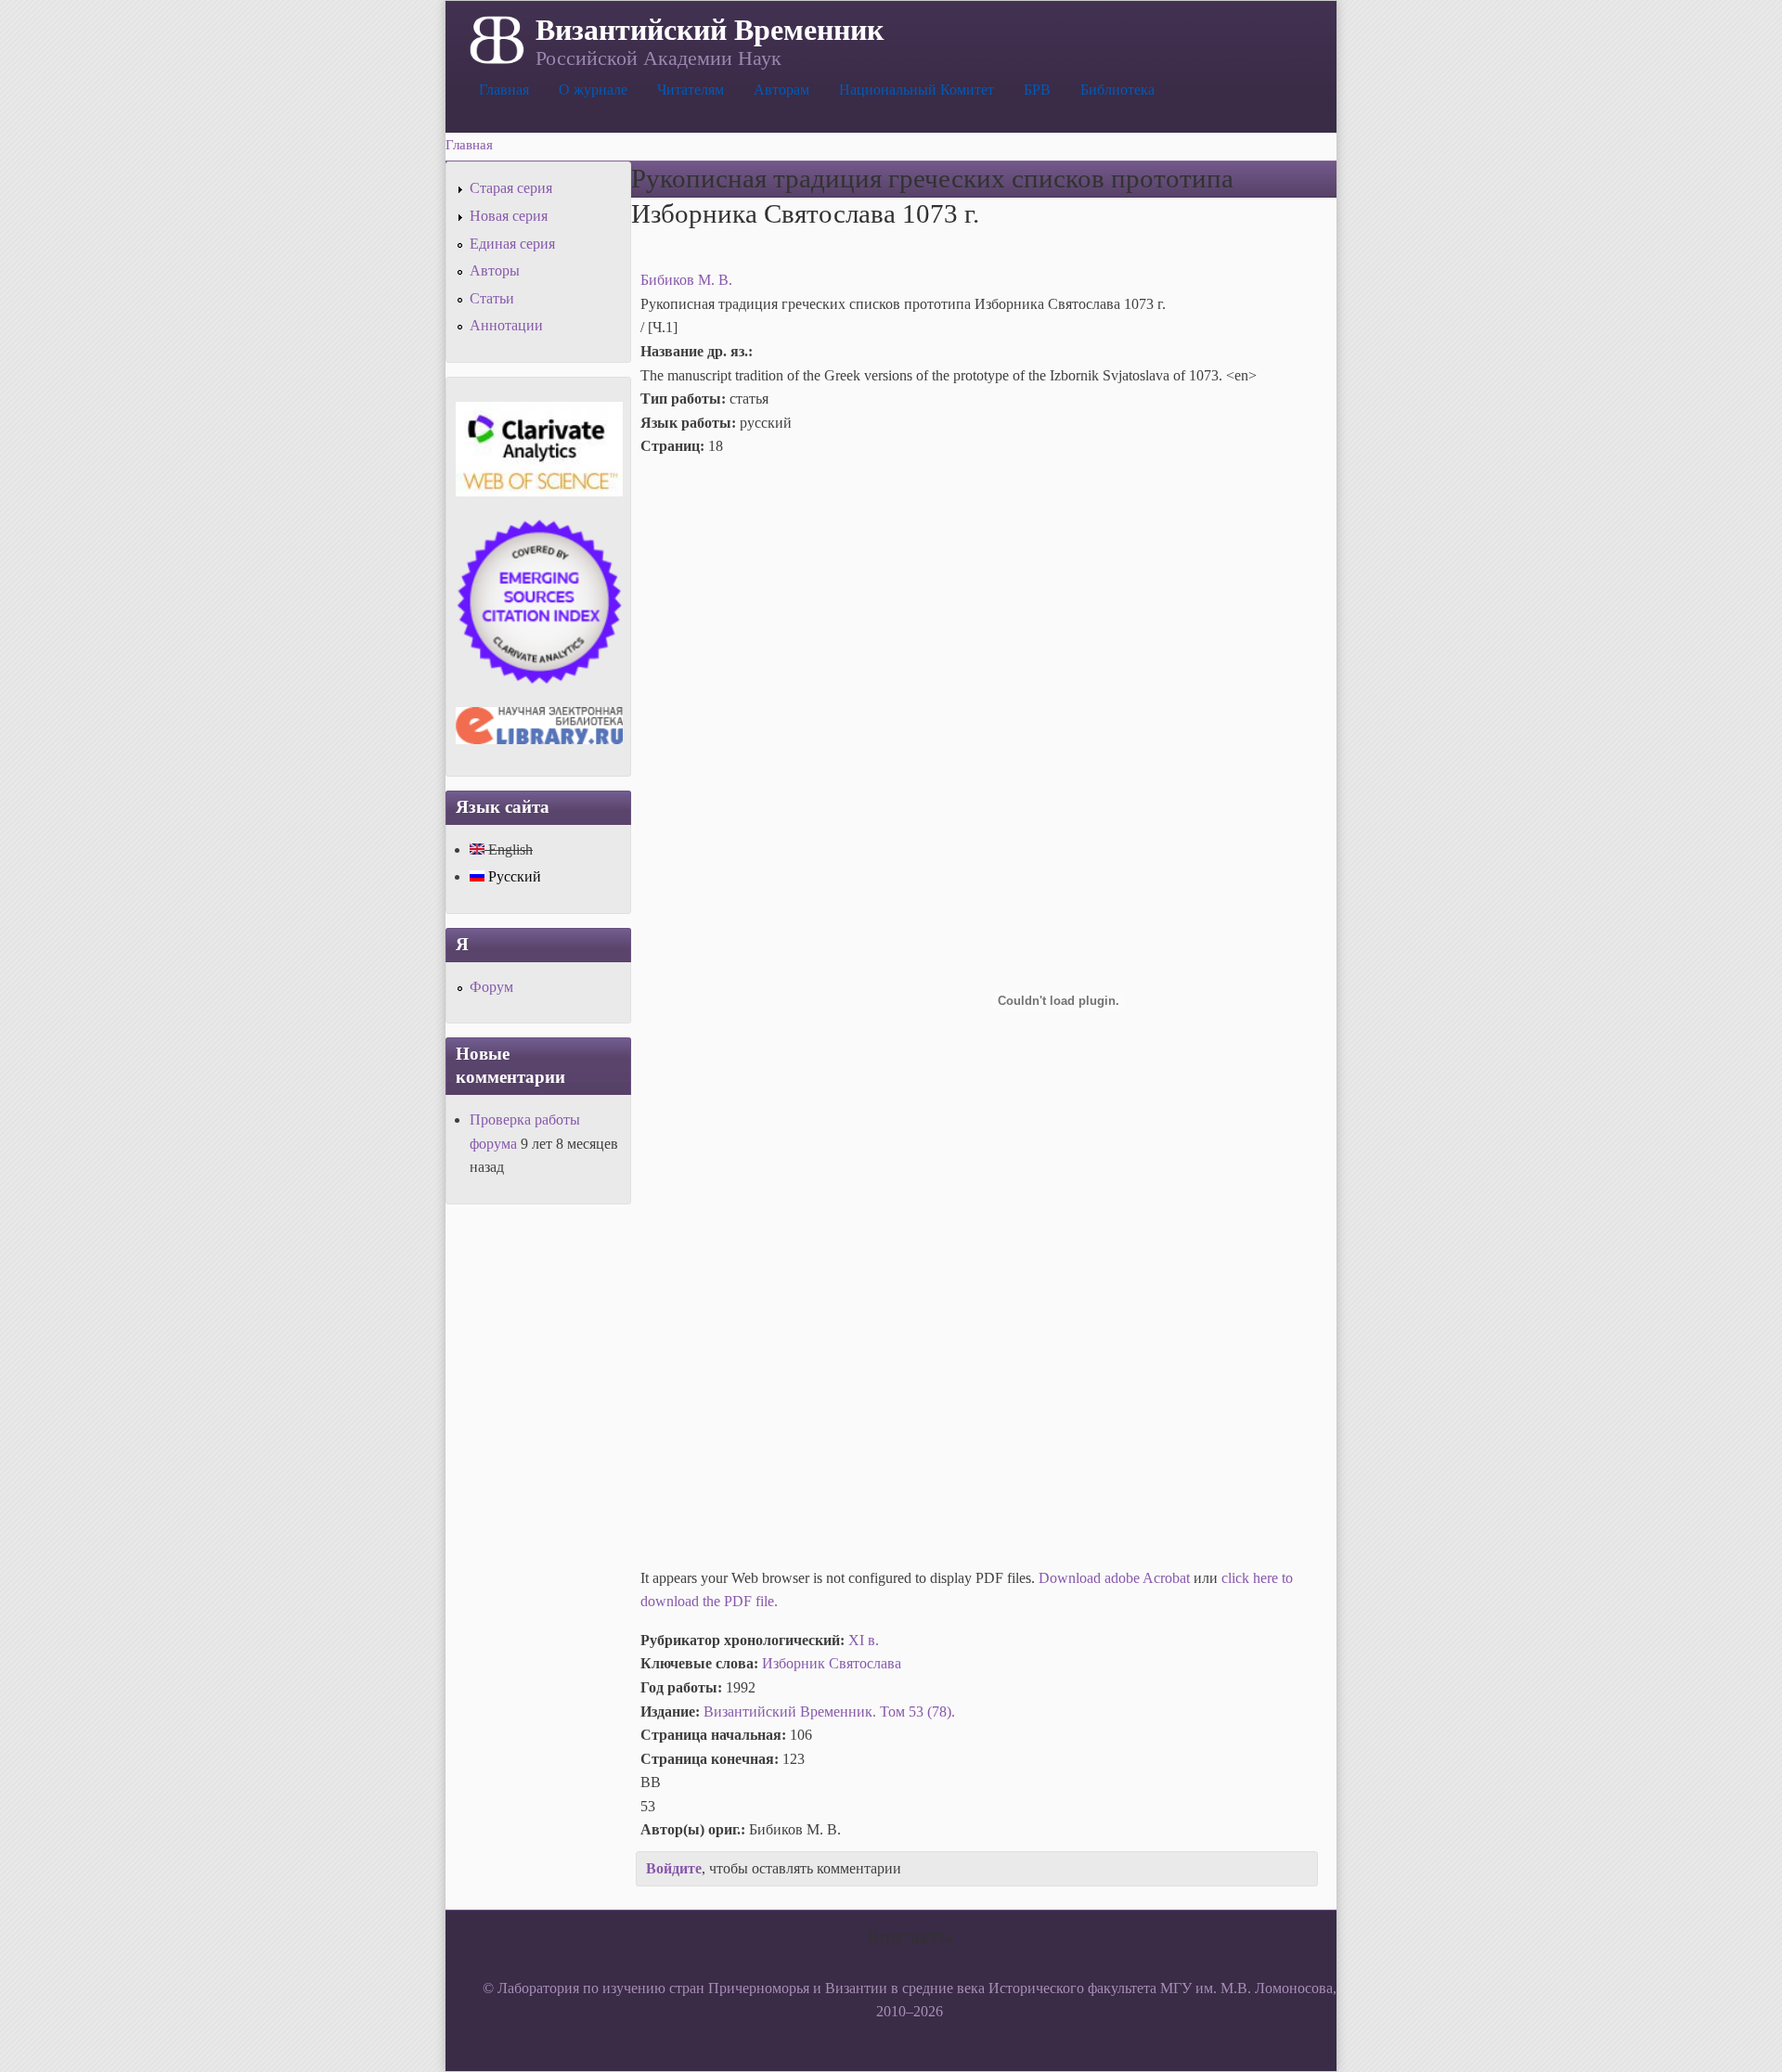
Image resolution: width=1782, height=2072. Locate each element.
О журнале (593, 90)
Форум (491, 987)
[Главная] (495, 38)
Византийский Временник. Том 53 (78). (829, 1712)
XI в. (864, 1640)
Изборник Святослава (832, 1663)
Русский (513, 876)
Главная (504, 90)
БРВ (1037, 90)
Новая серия (509, 216)
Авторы (495, 270)
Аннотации (506, 325)
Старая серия (511, 188)
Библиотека (1117, 90)
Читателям (691, 90)
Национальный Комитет (917, 90)
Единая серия (512, 244)
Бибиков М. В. (686, 280)
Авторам (781, 90)
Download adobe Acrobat (1116, 1578)
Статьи (492, 298)
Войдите (674, 1868)
